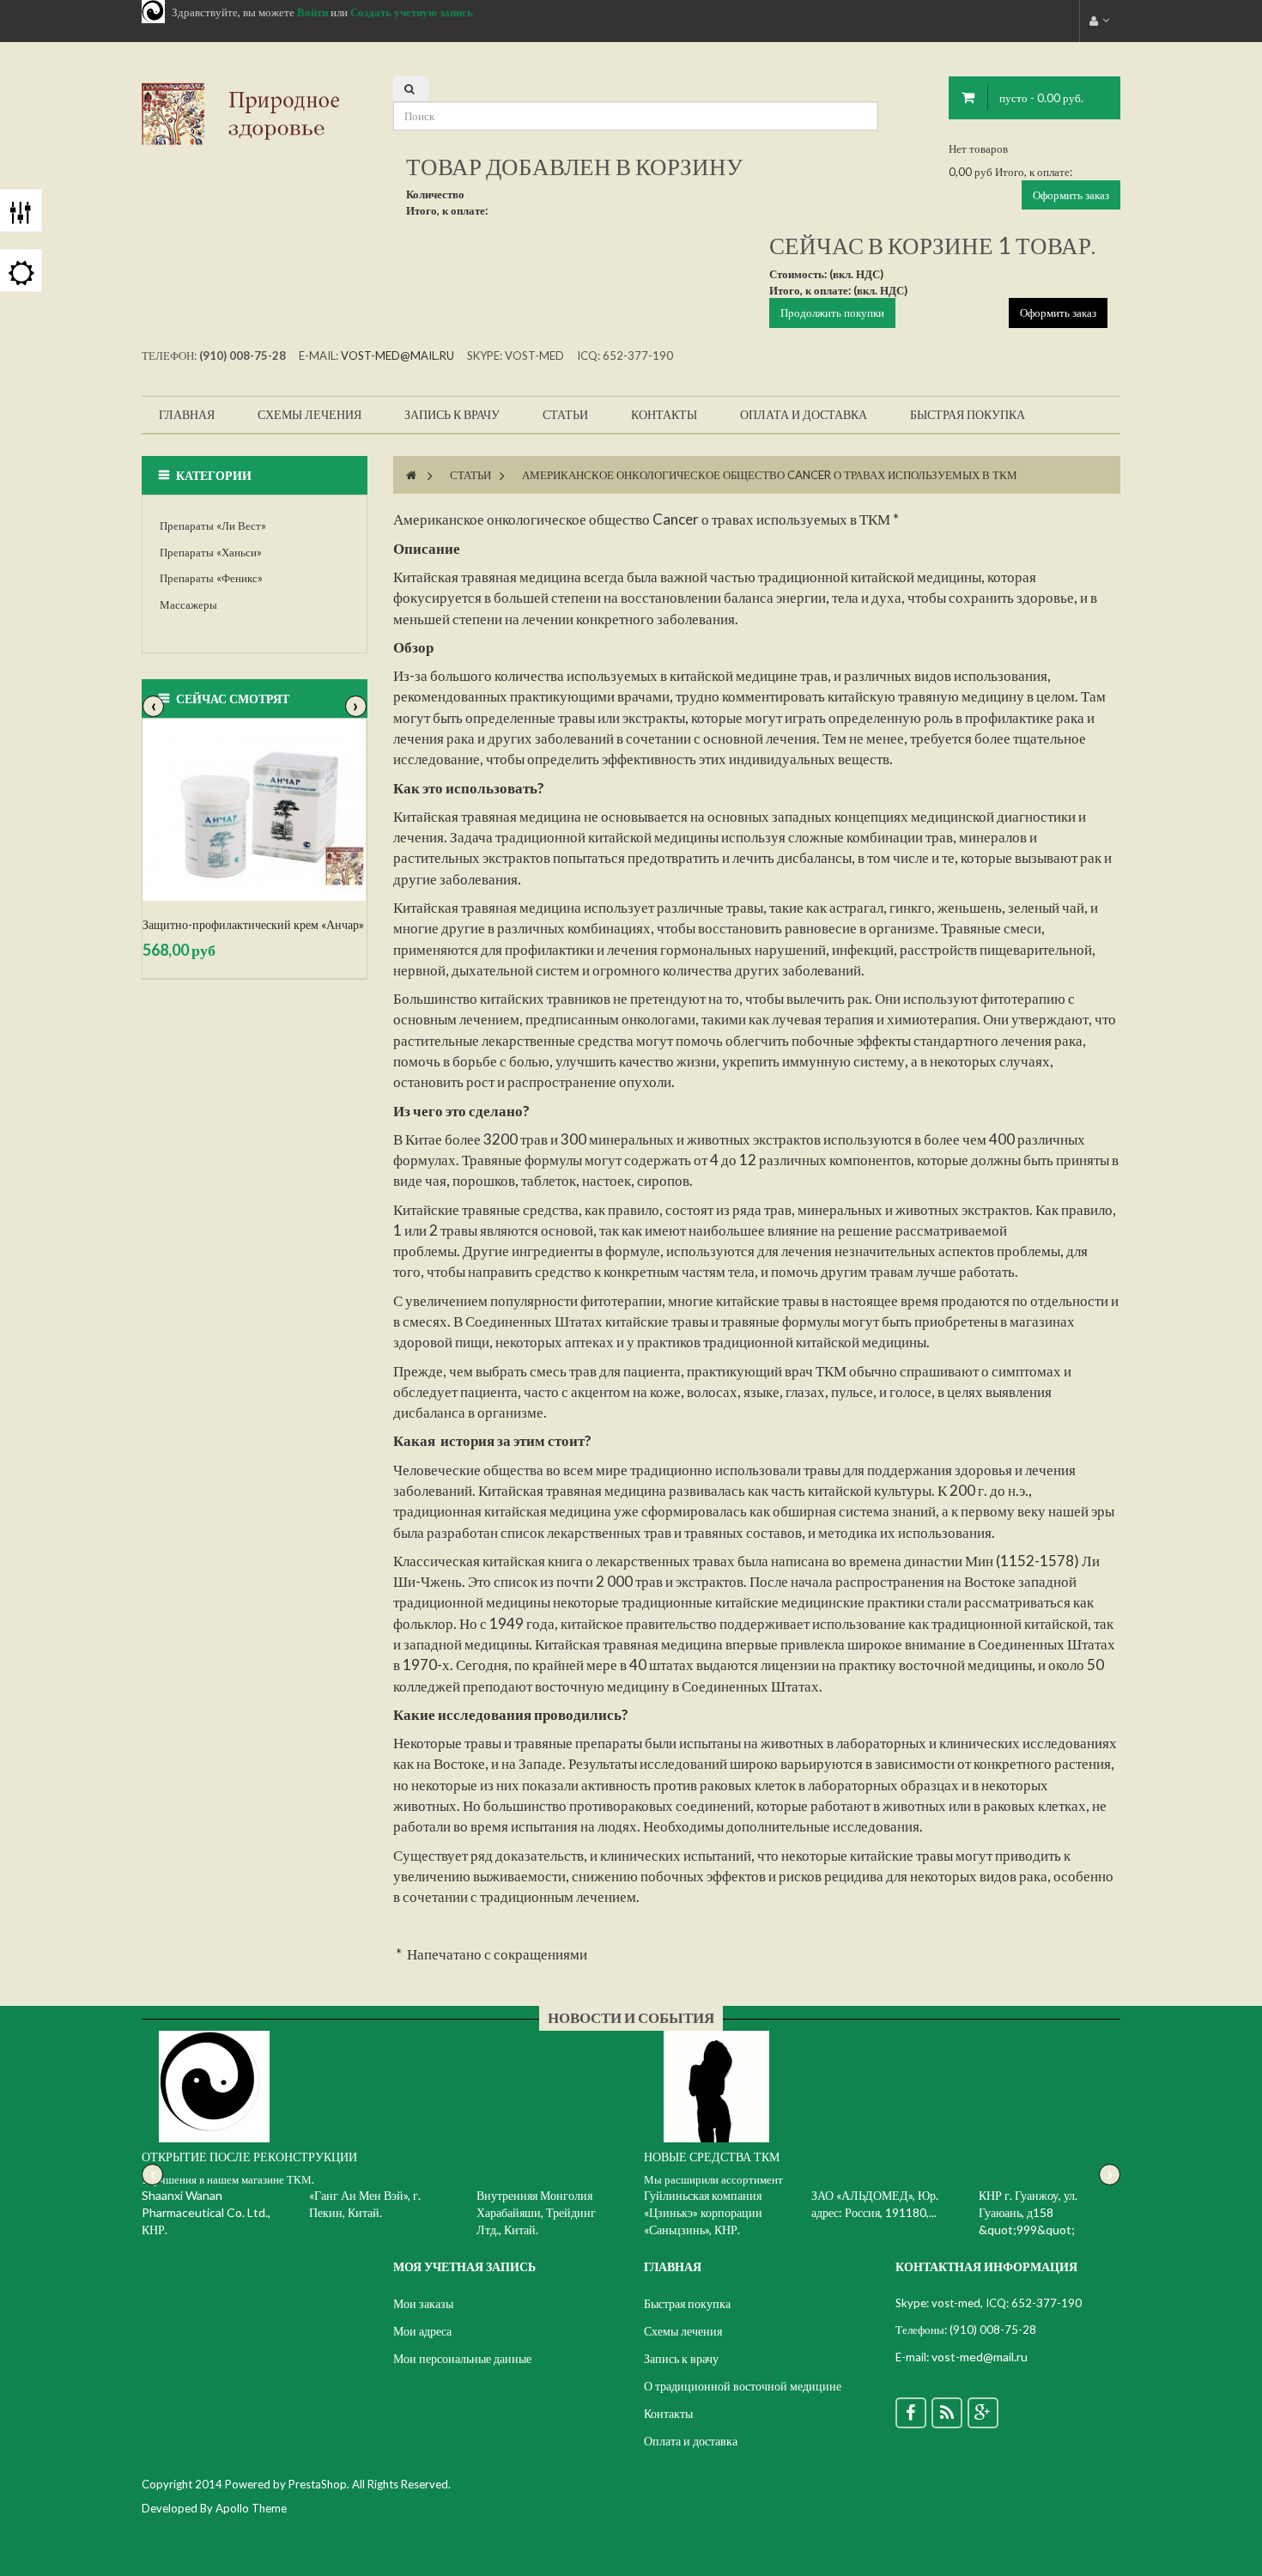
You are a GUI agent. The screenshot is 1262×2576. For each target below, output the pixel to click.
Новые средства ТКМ (712, 2157)
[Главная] (411, 475)
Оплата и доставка (691, 2441)
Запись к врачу (681, 2358)
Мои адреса (422, 2331)
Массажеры (188, 605)
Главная (673, 2266)
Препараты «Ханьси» (211, 552)
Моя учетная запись (464, 2266)
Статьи (470, 475)
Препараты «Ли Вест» (213, 526)
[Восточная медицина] (255, 112)
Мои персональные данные (462, 2358)
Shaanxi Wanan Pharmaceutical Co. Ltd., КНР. (206, 2212)
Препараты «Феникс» (211, 578)
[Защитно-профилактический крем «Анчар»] (255, 810)
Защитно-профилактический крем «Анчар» (253, 924)
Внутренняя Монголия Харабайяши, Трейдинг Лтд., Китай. (536, 2212)
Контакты (668, 2413)
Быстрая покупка (687, 2303)
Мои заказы (423, 2303)
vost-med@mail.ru (397, 355)
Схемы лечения (683, 2331)
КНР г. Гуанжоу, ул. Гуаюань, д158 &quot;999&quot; (1028, 2212)
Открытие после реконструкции (249, 2157)
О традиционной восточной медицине (743, 2386)
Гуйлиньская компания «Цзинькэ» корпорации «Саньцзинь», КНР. (703, 2212)
